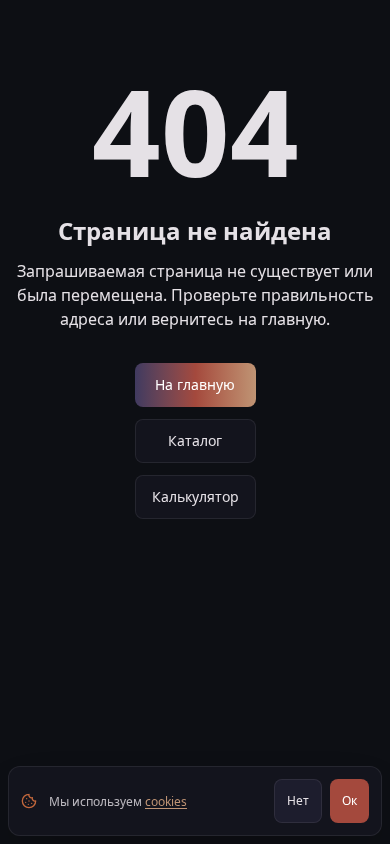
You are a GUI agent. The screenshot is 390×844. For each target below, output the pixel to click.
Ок (349, 800)
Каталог (195, 440)
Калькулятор (195, 496)
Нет (298, 800)
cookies (166, 801)
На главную (195, 384)
